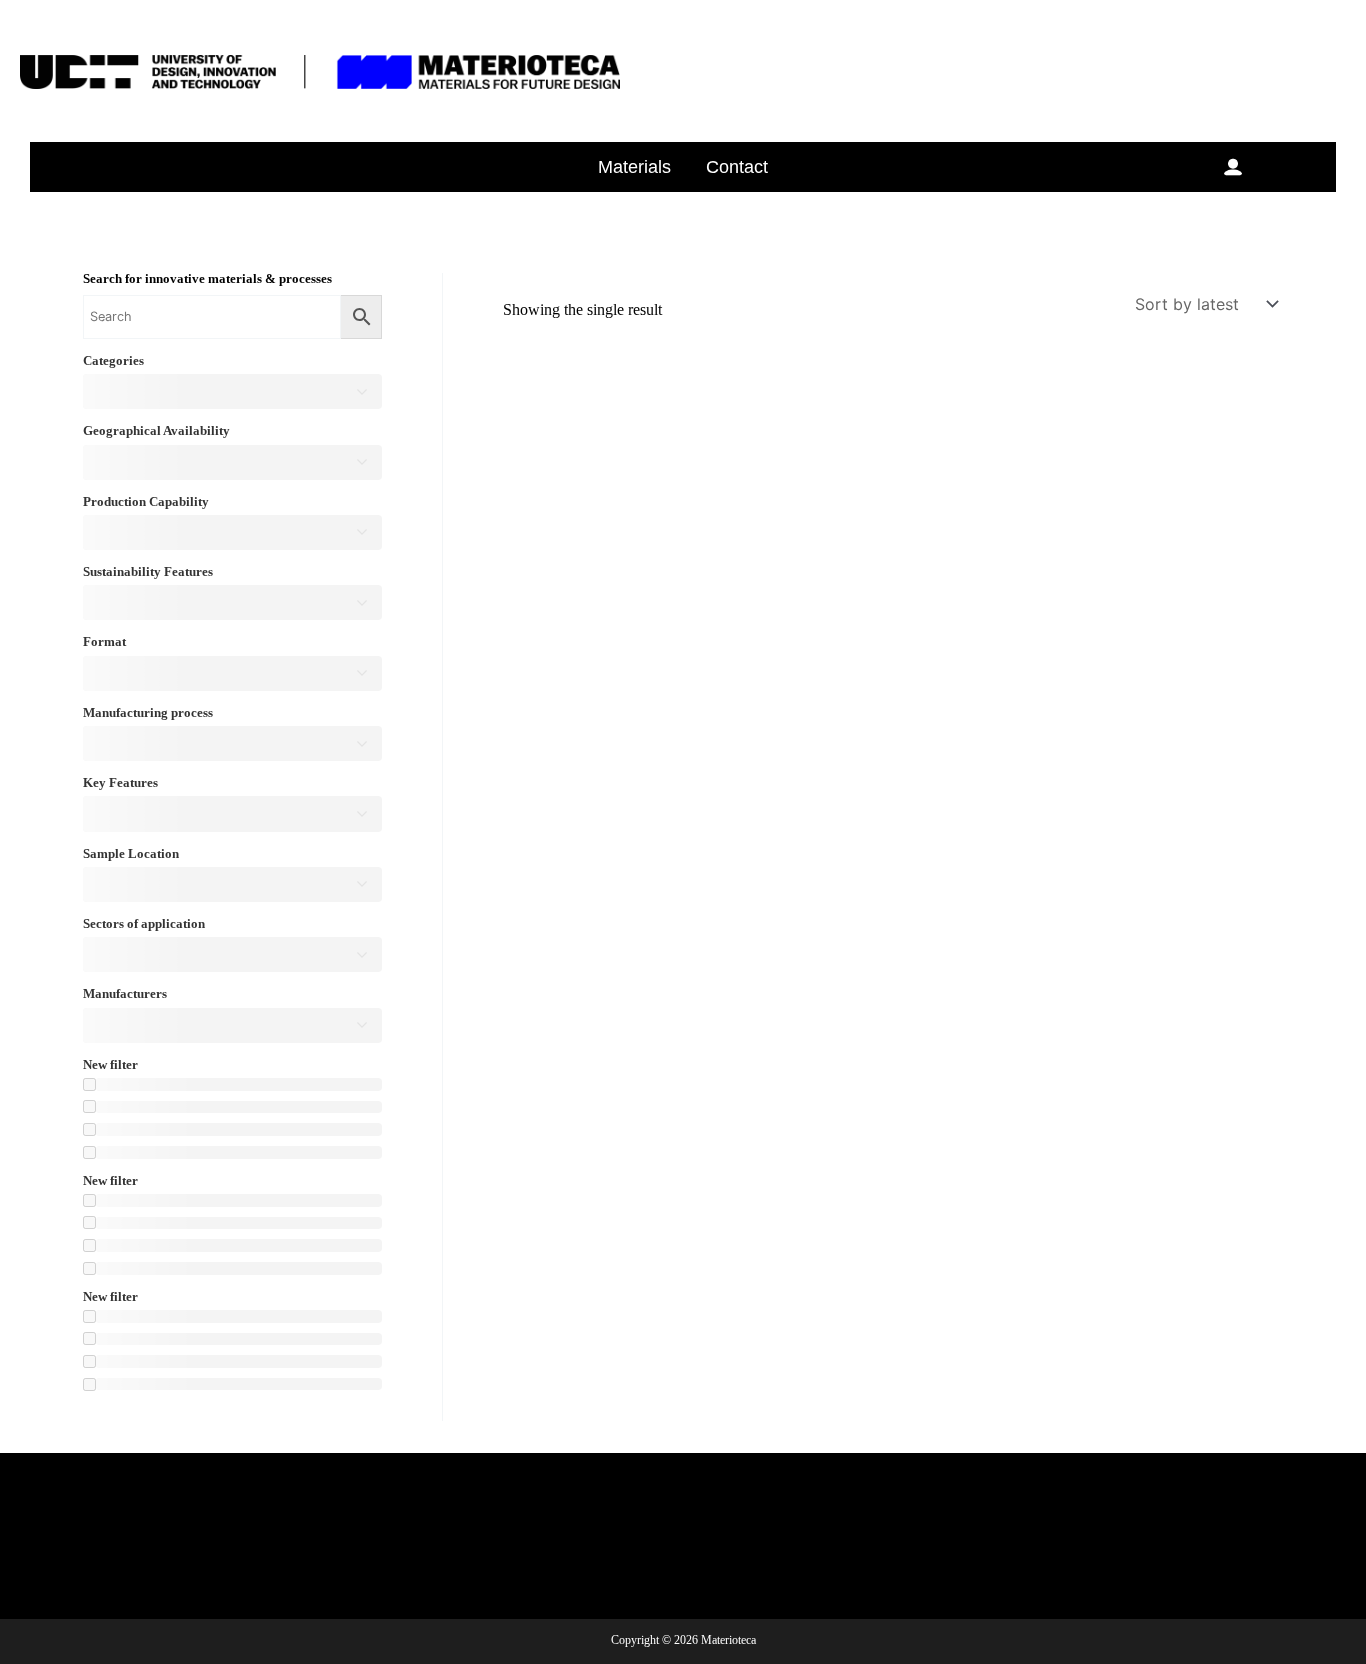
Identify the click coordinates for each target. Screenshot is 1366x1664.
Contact (737, 167)
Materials (634, 167)
